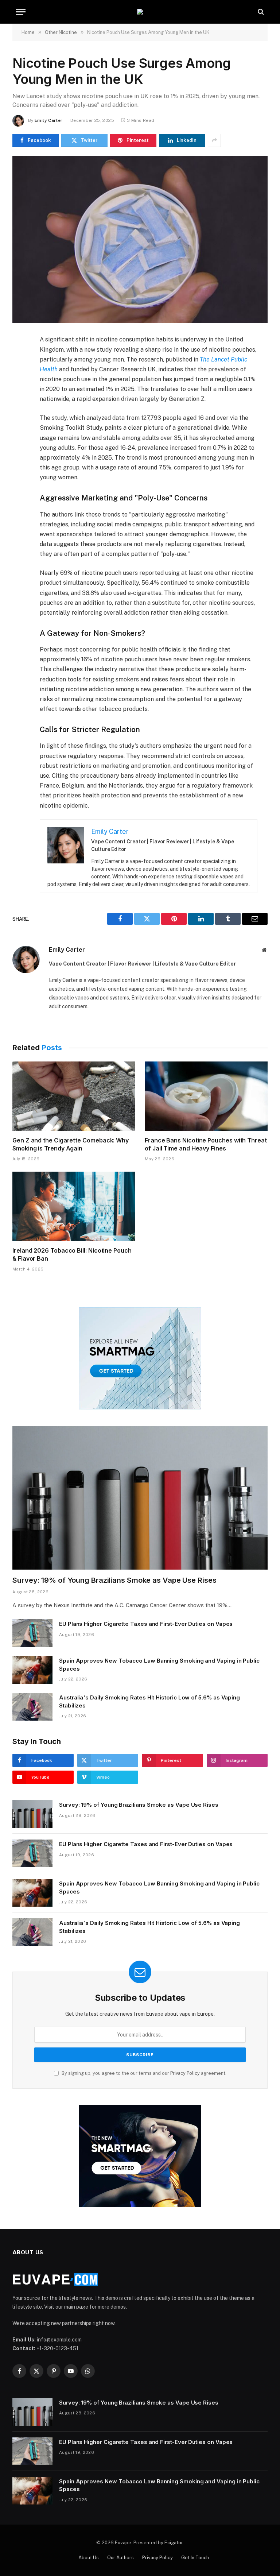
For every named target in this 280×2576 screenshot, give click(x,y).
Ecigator (174, 2543)
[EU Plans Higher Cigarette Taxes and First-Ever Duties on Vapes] (32, 1633)
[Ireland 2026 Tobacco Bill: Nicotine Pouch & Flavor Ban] (74, 1206)
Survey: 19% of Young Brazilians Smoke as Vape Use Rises (114, 1580)
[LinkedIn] (19, 392)
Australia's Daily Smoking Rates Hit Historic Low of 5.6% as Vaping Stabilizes (149, 1701)
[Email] (19, 426)
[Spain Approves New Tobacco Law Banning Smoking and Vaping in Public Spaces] (32, 1670)
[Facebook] (19, 359)
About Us (89, 2558)
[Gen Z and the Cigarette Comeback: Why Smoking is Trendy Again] (74, 1096)
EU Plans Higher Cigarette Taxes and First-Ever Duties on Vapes (146, 1624)
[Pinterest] (19, 409)
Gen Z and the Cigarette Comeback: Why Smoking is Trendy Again (71, 1144)
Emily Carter (48, 120)
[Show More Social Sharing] (214, 140)
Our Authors (120, 2558)
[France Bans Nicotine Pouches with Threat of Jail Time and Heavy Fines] (206, 1096)
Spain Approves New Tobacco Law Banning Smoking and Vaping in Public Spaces (159, 1664)
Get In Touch (195, 2558)
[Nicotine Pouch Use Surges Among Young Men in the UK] (140, 239)
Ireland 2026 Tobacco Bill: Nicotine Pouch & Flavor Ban (72, 1254)
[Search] (260, 12)
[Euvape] (140, 12)
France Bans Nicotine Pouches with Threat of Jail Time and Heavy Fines (206, 1144)
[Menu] (21, 12)
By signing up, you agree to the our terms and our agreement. (143, 2073)
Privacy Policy (185, 2073)
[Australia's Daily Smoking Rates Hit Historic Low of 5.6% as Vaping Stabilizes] (32, 1707)
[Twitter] (19, 375)
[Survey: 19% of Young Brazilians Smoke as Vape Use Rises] (140, 1498)
